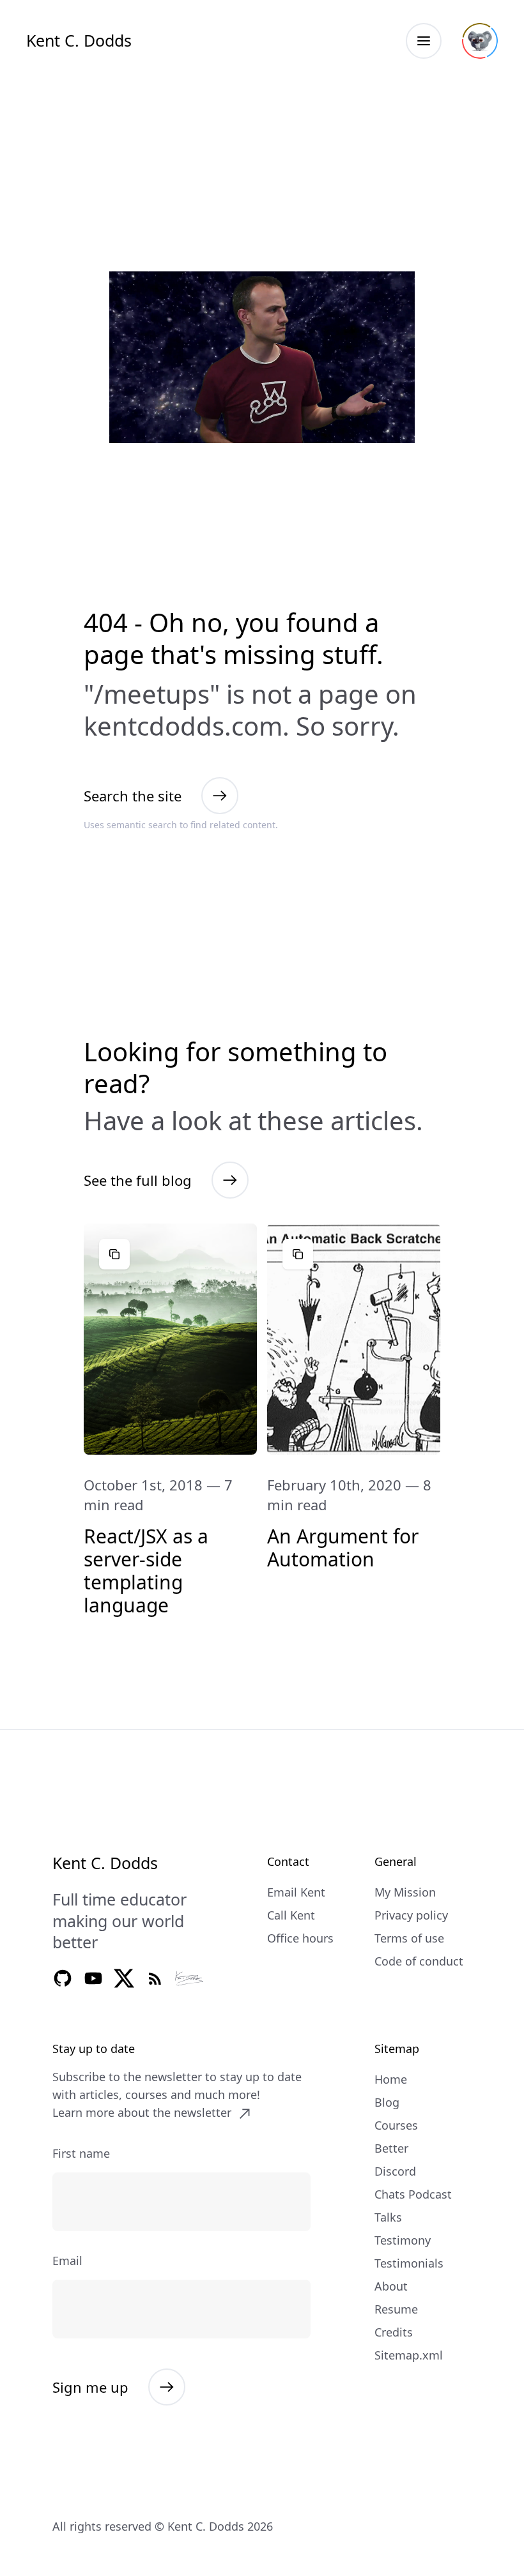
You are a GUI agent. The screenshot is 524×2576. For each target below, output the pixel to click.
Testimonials (409, 2263)
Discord (395, 2171)
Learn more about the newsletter (142, 2112)
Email (67, 2261)
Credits (394, 2332)
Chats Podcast (413, 2194)
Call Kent (291, 1915)
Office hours (300, 1938)
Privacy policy (411, 1915)
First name (81, 2153)
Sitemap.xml (409, 2355)
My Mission (405, 1892)
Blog (387, 2102)
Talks (388, 2217)
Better (391, 2148)
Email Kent (296, 1892)
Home (391, 2079)
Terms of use (409, 1938)
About (391, 2286)
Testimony (403, 2240)
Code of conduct (419, 1961)
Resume (396, 2309)
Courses (396, 2125)
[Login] (480, 41)
